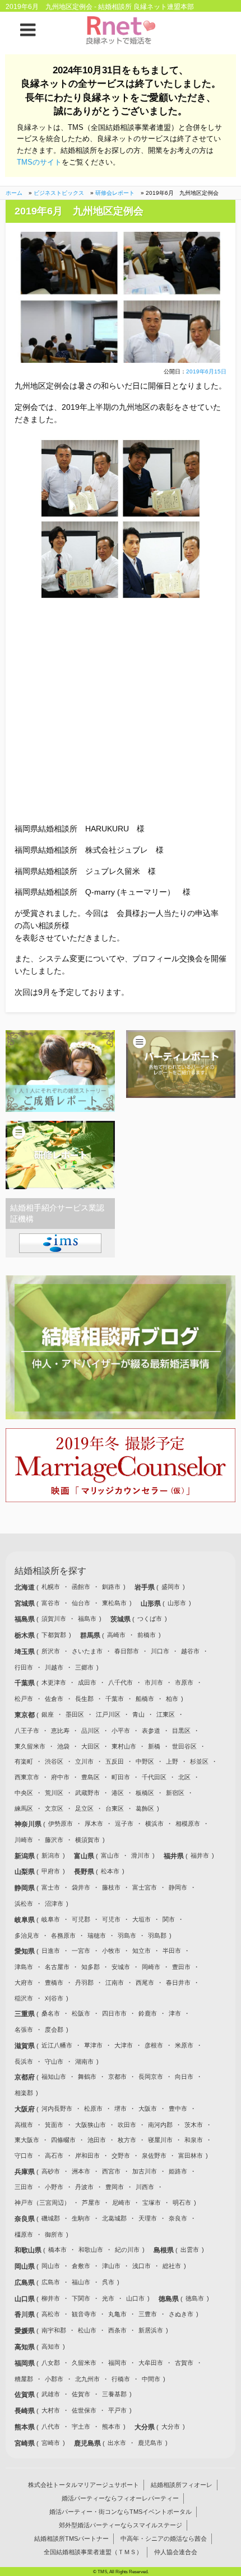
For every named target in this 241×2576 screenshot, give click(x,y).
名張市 (24, 2030)
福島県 (26, 1619)
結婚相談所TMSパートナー (71, 2538)
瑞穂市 (97, 1935)
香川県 (26, 2315)
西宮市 (111, 2171)
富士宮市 (145, 1887)
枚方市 (127, 2140)
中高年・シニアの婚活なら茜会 (164, 2538)
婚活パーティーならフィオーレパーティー (120, 2498)
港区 (118, 1793)
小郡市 (54, 2379)
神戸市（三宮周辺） (42, 2203)
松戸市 (24, 1699)
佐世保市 (84, 2410)
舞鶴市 (87, 2077)
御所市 (54, 2234)
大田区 (91, 1746)
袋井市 (81, 1887)
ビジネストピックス (59, 193)
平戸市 (117, 2410)
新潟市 (51, 1855)
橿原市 (24, 2234)
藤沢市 (54, 1840)
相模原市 (188, 1824)
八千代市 (121, 1682)
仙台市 (81, 1603)
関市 (169, 1919)
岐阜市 (51, 1919)
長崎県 (26, 2411)
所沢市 (51, 1651)
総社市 (172, 2266)
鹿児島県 (88, 2443)
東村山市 (124, 1746)
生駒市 (81, 2218)
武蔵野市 (87, 1793)
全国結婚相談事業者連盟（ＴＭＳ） (93, 2552)
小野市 (54, 2187)
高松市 (51, 2314)
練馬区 (24, 1808)
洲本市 (81, 2171)
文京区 (54, 1808)
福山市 (81, 2282)
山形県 (152, 1603)
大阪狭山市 (91, 2125)
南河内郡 (160, 2125)
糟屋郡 (24, 2379)
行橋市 (121, 2379)
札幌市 (51, 1587)
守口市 (24, 2156)
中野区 (145, 1761)
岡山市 (51, 2266)
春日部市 (127, 1651)
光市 (108, 2298)
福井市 (200, 1855)
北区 (184, 1777)
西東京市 (27, 1777)
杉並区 (199, 1761)
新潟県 (26, 1856)
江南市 (115, 1983)
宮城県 (26, 1603)
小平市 (121, 1731)
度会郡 (54, 2030)
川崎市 (24, 1840)
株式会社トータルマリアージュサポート (84, 2485)
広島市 (51, 2282)
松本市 (110, 1871)
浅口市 (142, 2266)
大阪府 (26, 2109)
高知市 (51, 2346)
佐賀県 (26, 2395)
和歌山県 (29, 2250)
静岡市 (178, 1887)
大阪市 (148, 2109)
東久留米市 (30, 1746)
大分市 (171, 2427)
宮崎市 (51, 2443)
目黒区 (181, 1731)
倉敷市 (81, 2266)
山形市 (177, 1603)
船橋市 (145, 1699)
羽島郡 (157, 1935)
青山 (138, 1714)
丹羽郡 (84, 1983)
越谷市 (190, 1651)
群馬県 (91, 1635)
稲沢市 (24, 1998)
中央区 (24, 1793)
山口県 (26, 2299)
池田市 (97, 2140)
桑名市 (51, 2013)
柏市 (172, 1699)
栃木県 (26, 1635)
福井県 (175, 1856)
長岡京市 (151, 2077)
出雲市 (190, 2250)
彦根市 (154, 2045)
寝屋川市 (160, 2140)
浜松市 (24, 1904)
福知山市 (54, 2077)
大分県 (145, 2427)
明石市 (182, 2203)
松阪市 (81, 2013)
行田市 (24, 1667)
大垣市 (142, 1919)
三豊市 (148, 2314)
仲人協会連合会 (176, 2552)
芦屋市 (91, 2203)
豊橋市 (54, 1983)
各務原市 (63, 1935)
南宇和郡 (54, 2330)
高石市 (54, 2156)
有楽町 (24, 1761)
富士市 (51, 1887)
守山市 (54, 2061)
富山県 (85, 1856)
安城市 (121, 1967)
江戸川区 (108, 1714)
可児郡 (81, 1919)
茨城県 (121, 1619)
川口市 (160, 1651)
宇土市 (81, 2427)
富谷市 (51, 1603)
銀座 (48, 1714)
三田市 (24, 2187)
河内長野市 (57, 2109)
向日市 (184, 2077)
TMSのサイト (39, 162)
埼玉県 (26, 1652)
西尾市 (145, 1983)
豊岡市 (115, 2187)
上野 (172, 1761)
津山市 (111, 2266)
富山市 (110, 1855)
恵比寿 (60, 1731)
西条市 (117, 2330)
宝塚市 (152, 2203)
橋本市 (57, 2250)
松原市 (93, 2109)
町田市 (121, 1777)
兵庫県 (26, 2172)
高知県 (26, 2347)
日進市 (51, 1951)
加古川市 (145, 2171)
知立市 (142, 1951)
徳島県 (170, 2299)
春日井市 (178, 1983)
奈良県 (26, 2219)
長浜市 (24, 2061)
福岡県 (26, 2363)
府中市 (60, 1777)
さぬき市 (181, 2314)
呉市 (108, 2282)
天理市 (148, 2218)
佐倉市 (54, 1699)
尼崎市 (121, 2203)
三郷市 (84, 1667)
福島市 (87, 1619)
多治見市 (27, 1935)
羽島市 (127, 1935)
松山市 (87, 2330)
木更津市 (54, 1682)
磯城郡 (51, 2218)
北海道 (26, 1587)
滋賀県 (26, 2046)
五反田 (115, 1761)
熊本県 (26, 2427)
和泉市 (194, 2140)
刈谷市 (54, 1998)
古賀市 (184, 2363)
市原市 (184, 1682)
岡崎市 (151, 1967)
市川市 (154, 1682)
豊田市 (181, 1967)
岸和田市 (87, 2156)
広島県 (26, 2283)
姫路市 (178, 2171)
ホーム (14, 193)
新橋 (154, 1746)
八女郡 (51, 2363)
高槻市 (24, 2125)
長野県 (85, 1872)
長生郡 (84, 1699)
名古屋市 (57, 1967)
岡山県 (26, 2266)
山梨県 (26, 1872)
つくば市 (150, 1619)
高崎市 (116, 1635)
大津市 (124, 2045)
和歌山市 (91, 2250)
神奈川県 (29, 1824)
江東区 (166, 1714)
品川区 (91, 1731)
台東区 (115, 1808)
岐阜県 (26, 1920)
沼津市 (54, 1904)
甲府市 (51, 1871)
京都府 (26, 2077)
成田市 (87, 1682)
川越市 (54, 1667)
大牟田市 (151, 2363)
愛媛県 (26, 2331)
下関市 (81, 2298)
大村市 (51, 2410)
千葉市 (115, 1699)
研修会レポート (115, 193)
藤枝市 (111, 1887)
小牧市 (111, 1951)
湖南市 (84, 2061)
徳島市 (195, 2298)
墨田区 (75, 1714)
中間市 (151, 2379)
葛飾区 (145, 1808)
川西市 (145, 2187)
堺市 (121, 2109)
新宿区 (175, 1793)
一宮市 (81, 1951)
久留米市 (84, 2363)
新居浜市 (151, 2330)
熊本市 (111, 2427)
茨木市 (194, 2125)
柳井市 (51, 2298)
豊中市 (178, 2109)
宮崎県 (26, 2443)
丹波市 (84, 2187)
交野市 (121, 2156)
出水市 (117, 2443)
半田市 (172, 1951)
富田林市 (191, 2156)
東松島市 (114, 1603)
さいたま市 (87, 1651)
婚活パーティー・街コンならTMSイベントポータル (121, 2512)
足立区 (84, 1808)
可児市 (111, 1919)
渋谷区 (54, 1761)
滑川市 (140, 1855)
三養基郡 (114, 2394)
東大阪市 (27, 2140)
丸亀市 (117, 2314)
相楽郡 (24, 2093)
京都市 (117, 2077)
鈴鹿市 (148, 2013)
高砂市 (51, 2171)
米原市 (184, 2045)
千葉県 (26, 1683)
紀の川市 (127, 2250)
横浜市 (154, 1824)
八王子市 (27, 1731)
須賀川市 (54, 1619)
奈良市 (178, 2218)
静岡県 (26, 1888)
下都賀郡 (54, 1635)
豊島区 (91, 1777)
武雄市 (51, 2394)
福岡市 (117, 2363)
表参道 (151, 1731)
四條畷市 (63, 2140)
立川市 (84, 1761)
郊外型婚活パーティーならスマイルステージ (121, 2525)
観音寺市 (84, 2314)
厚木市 (94, 1824)
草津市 (93, 2045)
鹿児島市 (150, 2443)
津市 (175, 2013)
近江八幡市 (57, 2045)
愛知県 (26, 1951)
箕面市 (54, 2125)
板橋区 (145, 1793)
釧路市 (111, 1587)
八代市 (51, 2427)
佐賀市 (81, 2394)
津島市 (24, 1967)
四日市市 (114, 2013)
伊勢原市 (61, 1824)
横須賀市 (87, 1840)
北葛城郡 (114, 2218)
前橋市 (147, 1635)
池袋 (63, 1746)
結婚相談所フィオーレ (182, 2485)
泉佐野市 (154, 2156)
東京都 (26, 1715)
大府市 (24, 1983)
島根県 (164, 2250)
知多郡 (91, 1967)
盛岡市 (171, 1587)
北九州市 (87, 2379)
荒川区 (54, 1793)
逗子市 (124, 1824)
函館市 (81, 1587)
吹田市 (127, 2125)
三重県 (26, 2014)
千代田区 (154, 1777)
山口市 (135, 2298)
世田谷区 (184, 1746)
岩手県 (145, 1587)
